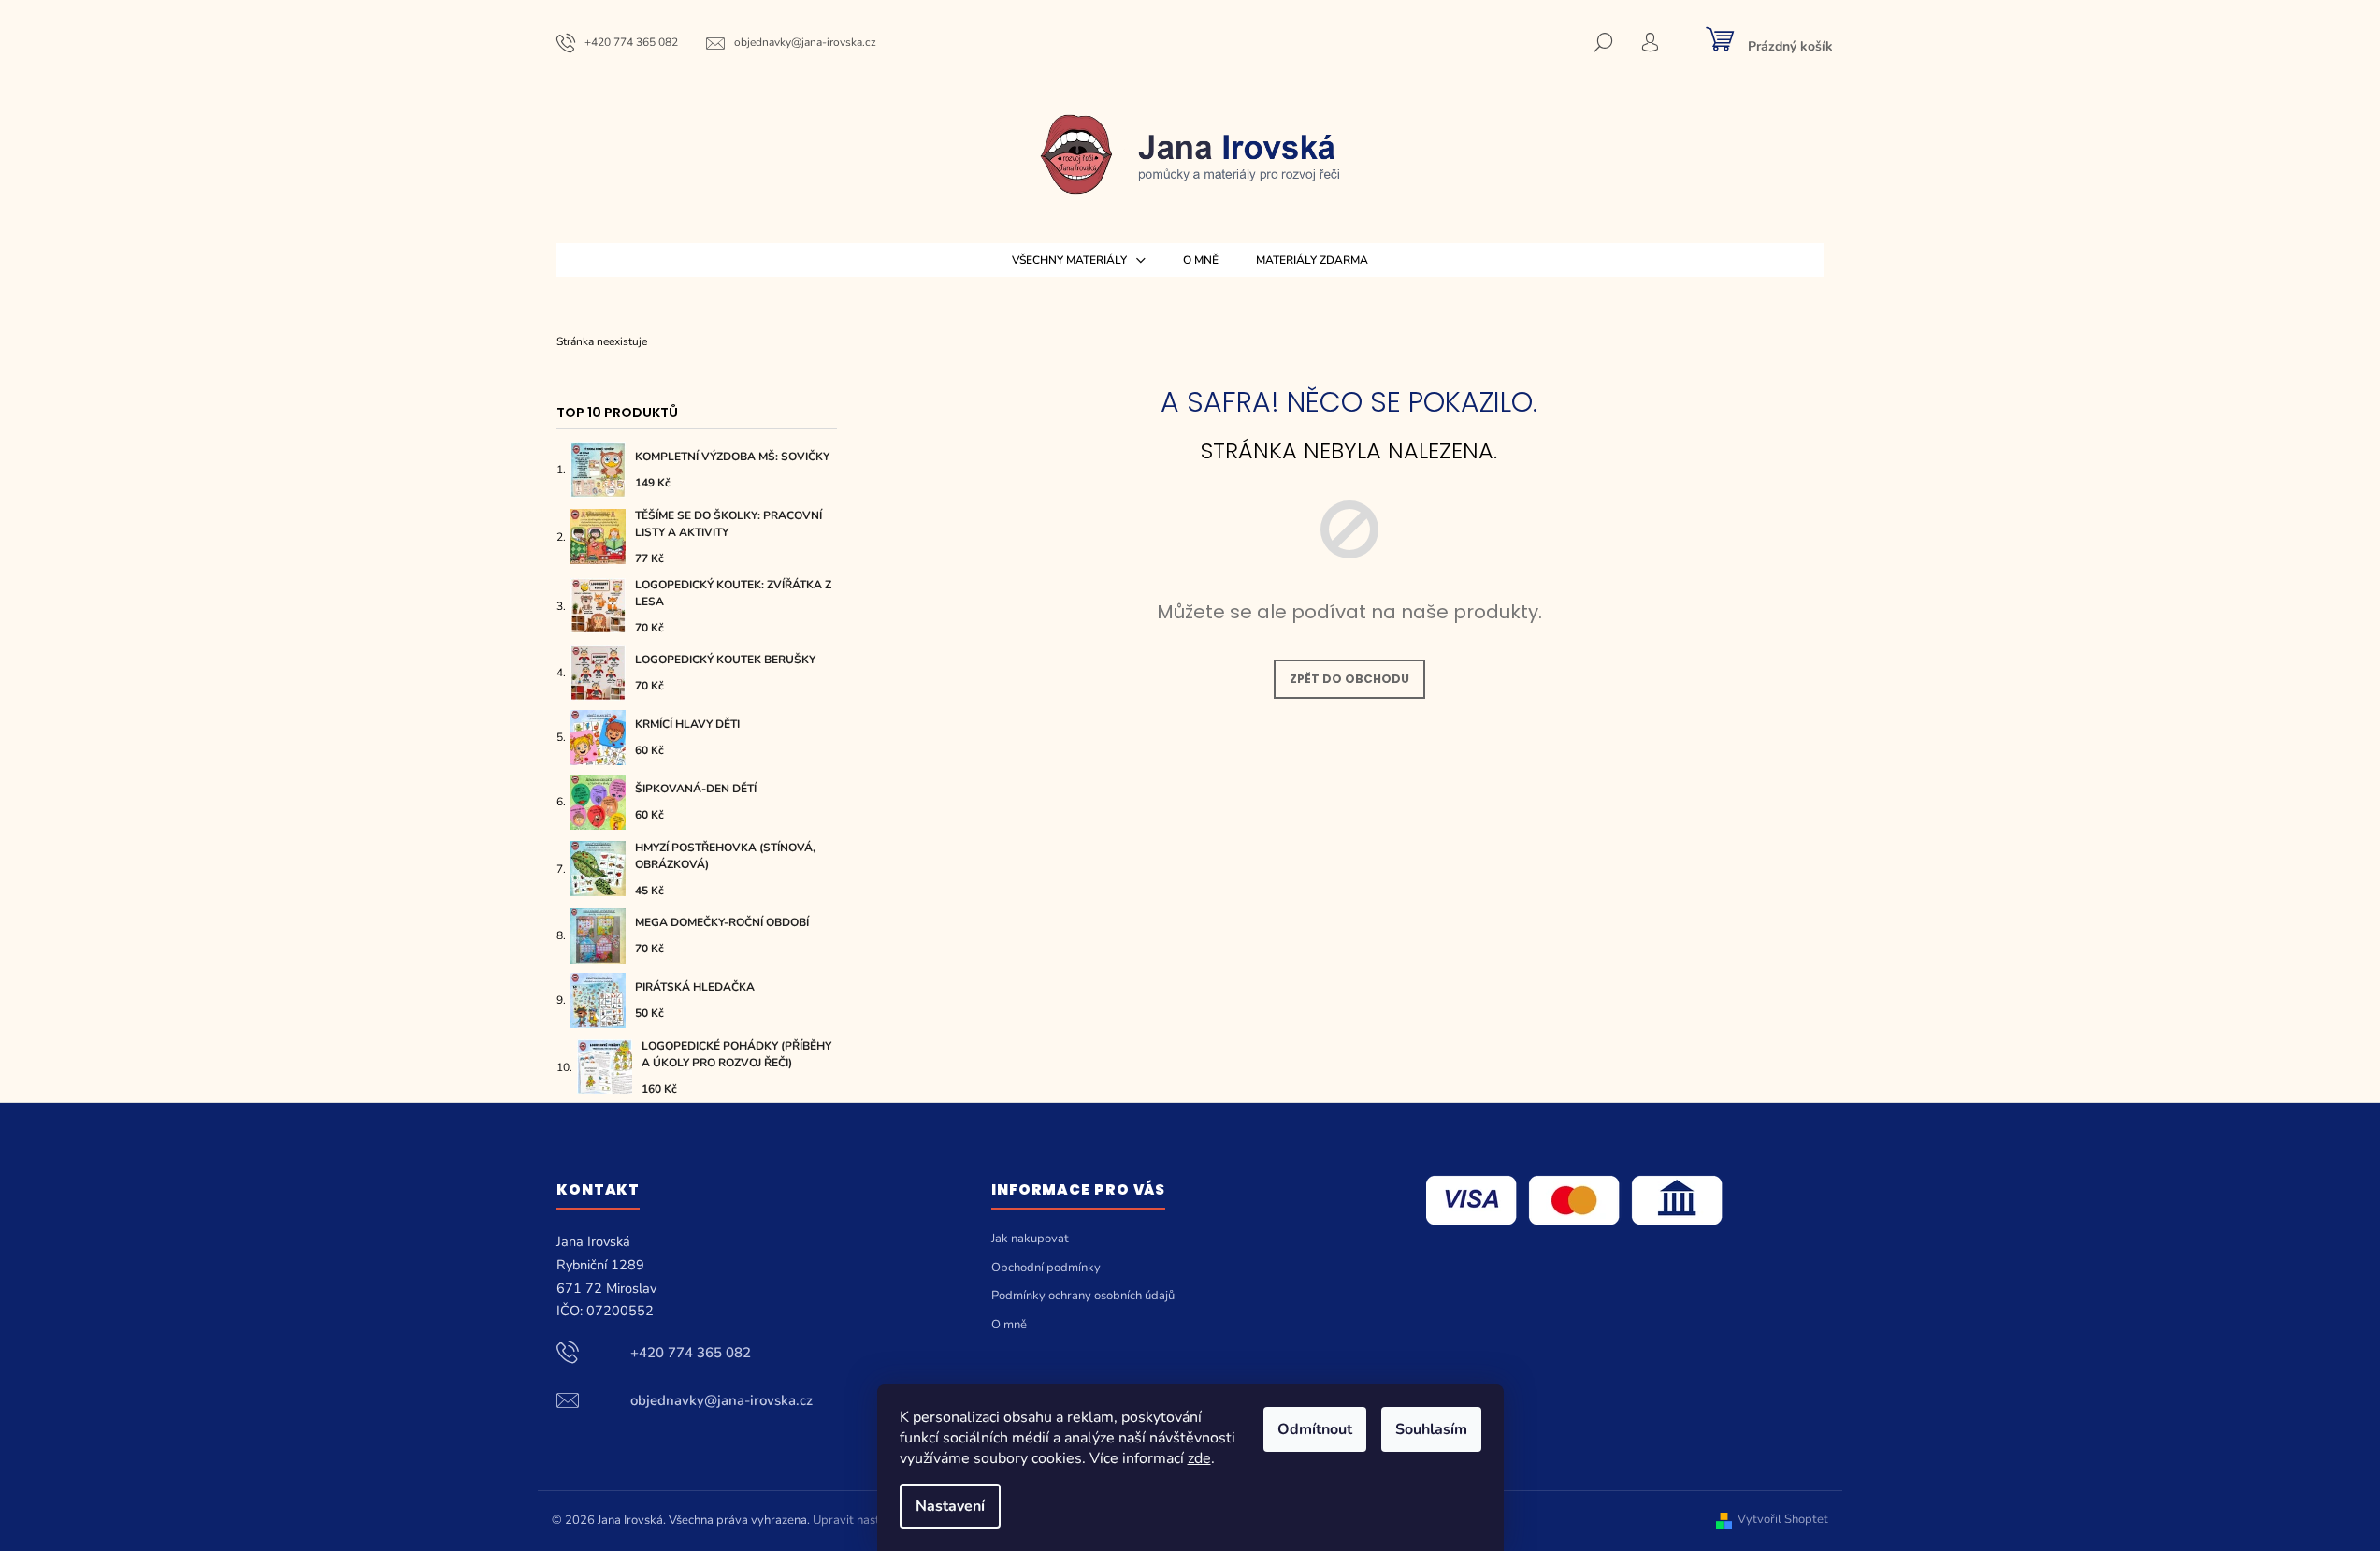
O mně (1009, 1325)
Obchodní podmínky (1046, 1268)
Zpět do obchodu (1349, 679)
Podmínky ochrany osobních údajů (1083, 1296)
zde (1199, 1458)
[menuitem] (1079, 260)
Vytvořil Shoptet (1783, 1520)
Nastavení (950, 1506)
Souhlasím (1431, 1429)
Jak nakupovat (1030, 1239)
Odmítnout (1315, 1429)
